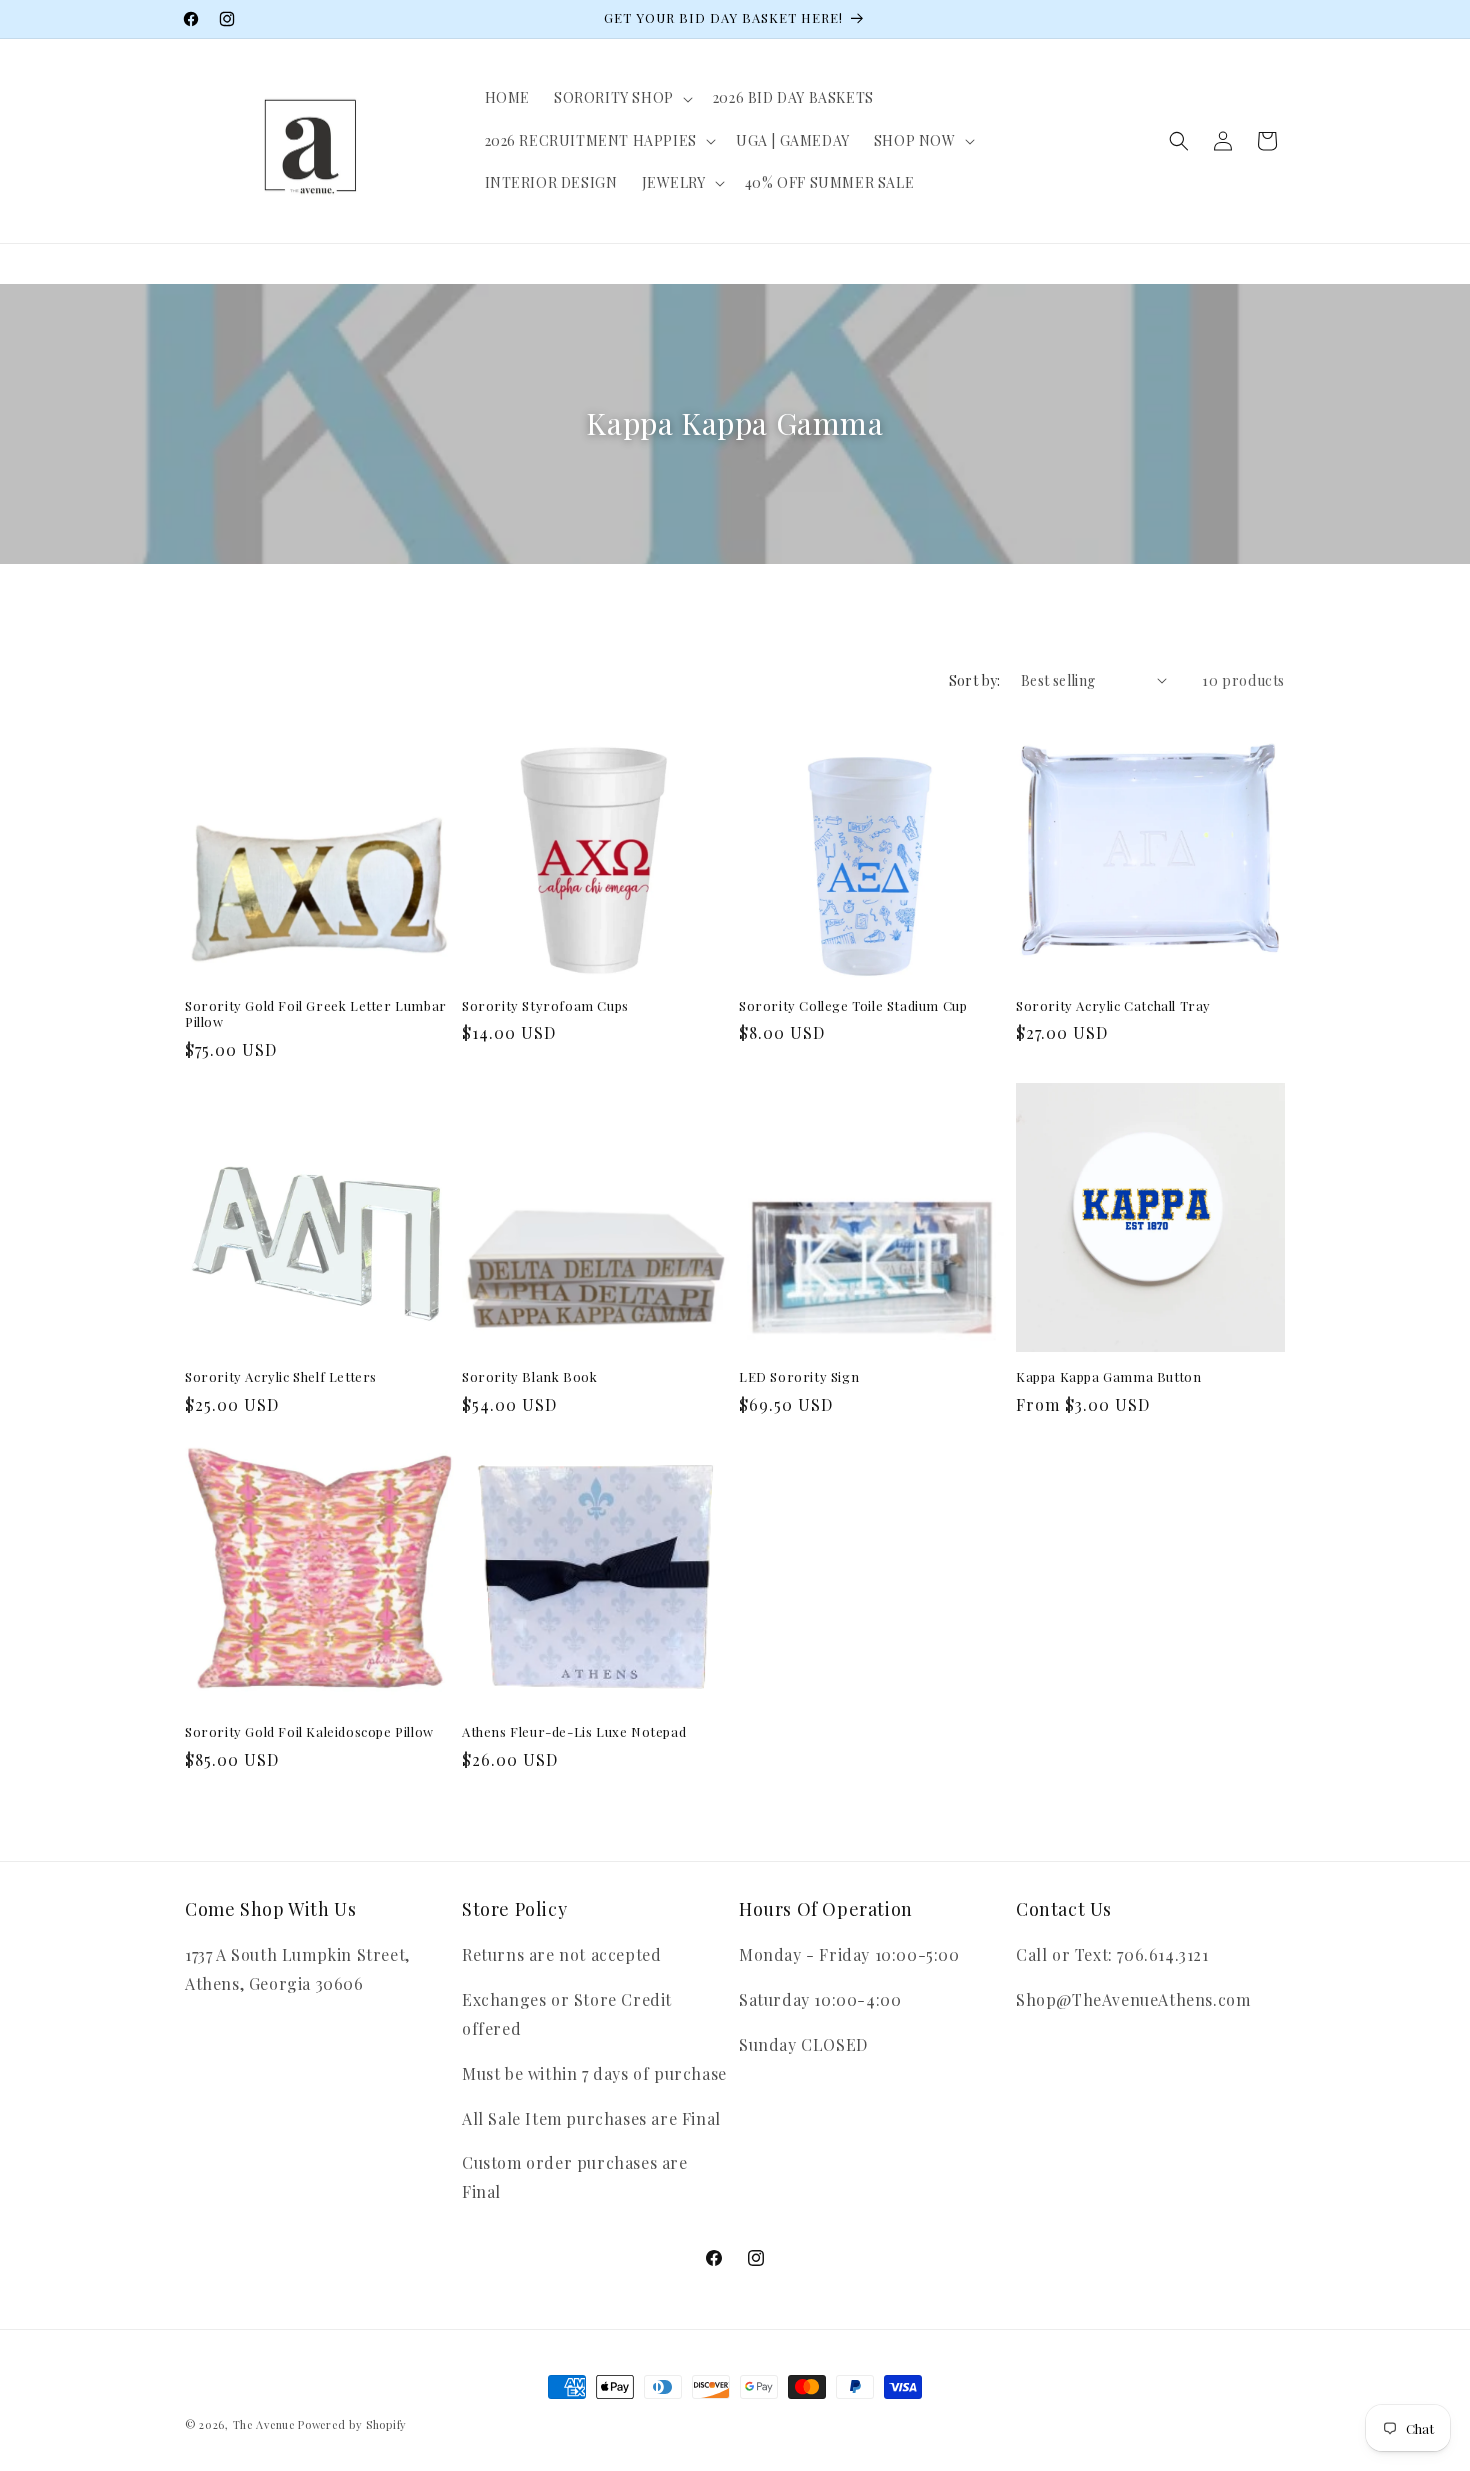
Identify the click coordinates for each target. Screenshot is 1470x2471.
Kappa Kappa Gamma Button (1108, 1377)
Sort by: (975, 680)
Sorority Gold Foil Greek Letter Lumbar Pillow (316, 1014)
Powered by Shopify (352, 2424)
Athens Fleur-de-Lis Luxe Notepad (574, 1732)
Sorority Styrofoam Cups (545, 1006)
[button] (621, 98)
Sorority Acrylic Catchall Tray (1113, 1006)
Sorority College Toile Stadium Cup (853, 1006)
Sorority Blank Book (529, 1377)
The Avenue (264, 2424)
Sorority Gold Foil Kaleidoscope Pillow (309, 1732)
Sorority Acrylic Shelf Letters (281, 1377)
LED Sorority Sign (799, 1377)
